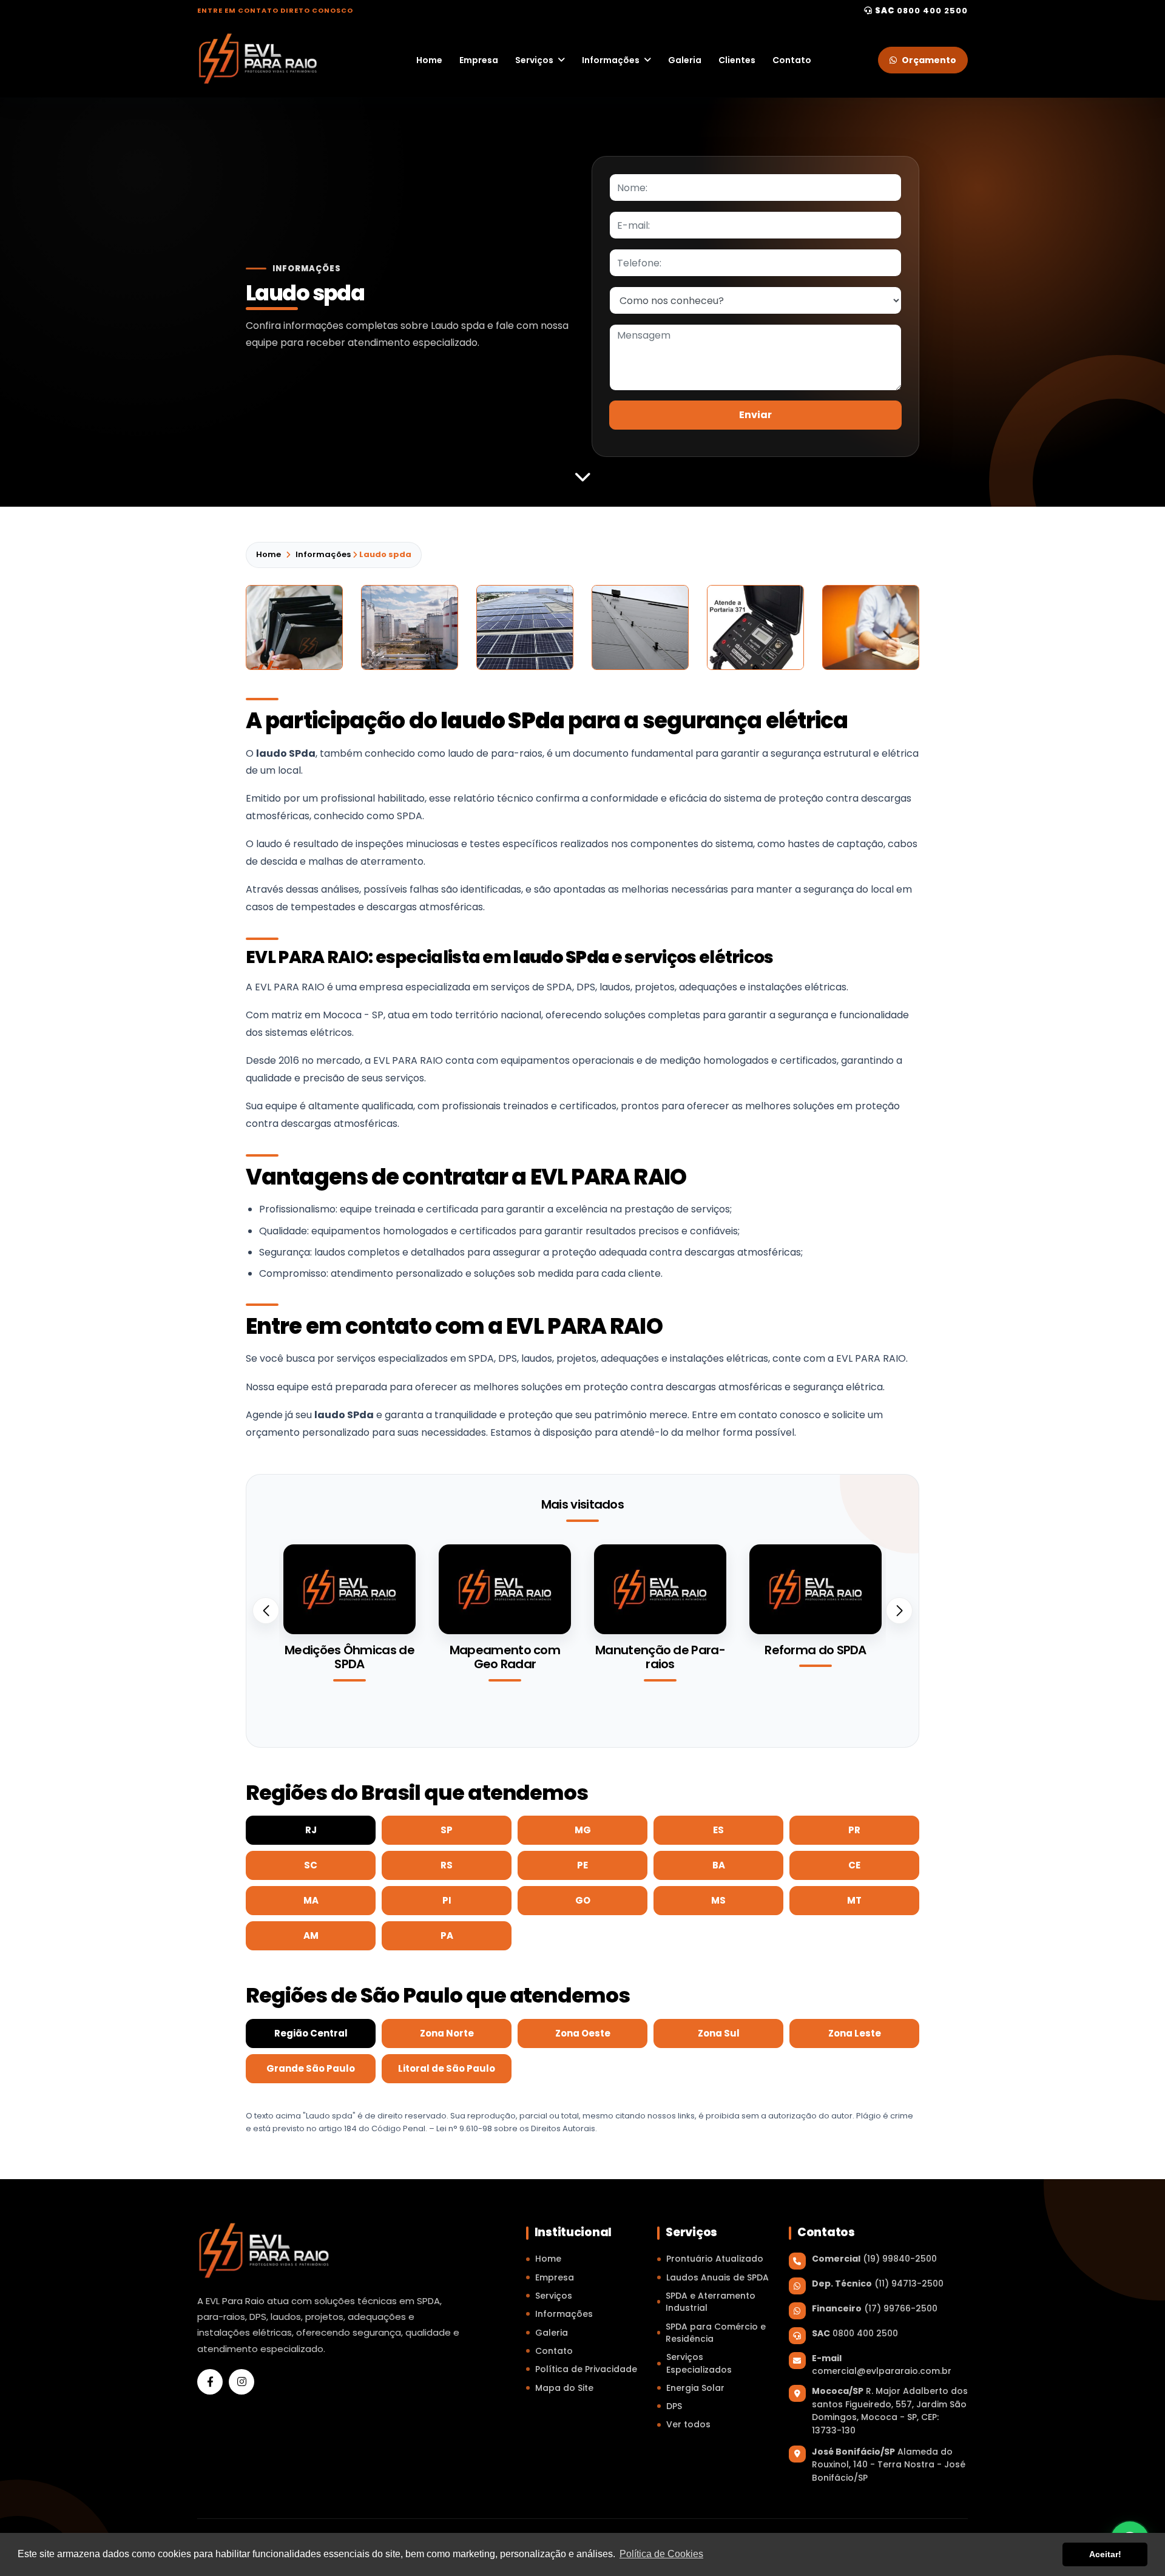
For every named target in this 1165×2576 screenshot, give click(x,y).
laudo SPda (286, 753)
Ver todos (688, 2424)
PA (447, 1935)
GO (583, 1900)
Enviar (755, 415)
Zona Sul (719, 2033)
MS (718, 1900)
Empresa (479, 60)
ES (718, 1830)
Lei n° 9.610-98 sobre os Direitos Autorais (516, 2128)
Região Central (311, 2033)
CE (854, 1865)
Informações (611, 60)
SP (447, 1830)
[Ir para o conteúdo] (582, 476)
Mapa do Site (564, 2388)
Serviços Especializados (699, 2363)
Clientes (737, 60)
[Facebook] (210, 2382)
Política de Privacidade (586, 2369)
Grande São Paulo (311, 2068)
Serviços (534, 60)
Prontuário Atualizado (715, 2259)
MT (854, 1900)
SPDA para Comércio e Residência (716, 2333)
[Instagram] (241, 2382)
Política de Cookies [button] (661, 2554)
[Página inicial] (258, 59)
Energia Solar (695, 2388)
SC (311, 1865)
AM (311, 1935)
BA (719, 1865)
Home (429, 60)
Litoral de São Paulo (447, 2068)
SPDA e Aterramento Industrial (711, 2302)
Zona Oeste (583, 2033)
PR (854, 1830)
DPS (674, 2406)
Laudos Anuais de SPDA (718, 2277)
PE (582, 1865)
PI (447, 1900)
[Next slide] (899, 1611)
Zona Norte (447, 2033)
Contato (792, 60)
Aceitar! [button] (1105, 2554)
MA (311, 1900)
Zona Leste (855, 2033)
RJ (311, 1830)
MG (583, 1830)
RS (447, 1865)
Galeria (685, 60)
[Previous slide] (266, 1611)
